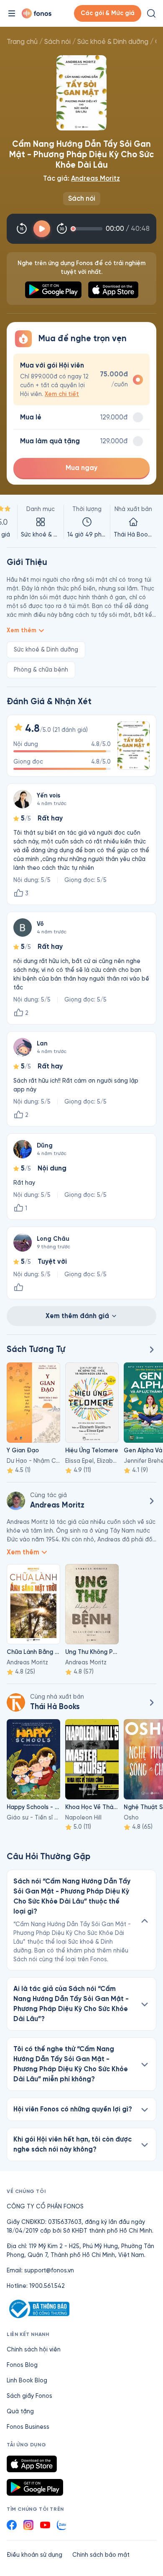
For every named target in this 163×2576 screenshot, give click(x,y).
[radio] (81, 379)
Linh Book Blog (27, 2380)
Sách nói (57, 42)
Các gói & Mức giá (108, 13)
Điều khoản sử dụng (34, 2555)
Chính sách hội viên (34, 2350)
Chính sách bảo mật (101, 2555)
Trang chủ (22, 42)
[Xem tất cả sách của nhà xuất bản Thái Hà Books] (16, 1702)
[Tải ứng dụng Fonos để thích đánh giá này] (18, 1288)
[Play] (42, 229)
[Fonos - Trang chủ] (37, 13)
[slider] (88, 229)
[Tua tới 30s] (62, 229)
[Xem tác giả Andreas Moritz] (16, 1501)
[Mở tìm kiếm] (151, 13)
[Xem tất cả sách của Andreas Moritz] (151, 1501)
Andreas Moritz (96, 178)
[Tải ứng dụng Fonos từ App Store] (32, 2464)
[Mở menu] (12, 13)
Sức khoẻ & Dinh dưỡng (113, 42)
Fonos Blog (22, 2365)
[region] (81, 522)
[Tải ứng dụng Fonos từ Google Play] (35, 2487)
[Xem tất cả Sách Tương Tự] (151, 1349)
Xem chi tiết (62, 394)
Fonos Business (28, 2427)
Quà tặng (20, 2411)
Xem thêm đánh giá (77, 1316)
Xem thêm (22, 630)
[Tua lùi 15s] (22, 229)
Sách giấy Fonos (29, 2396)
